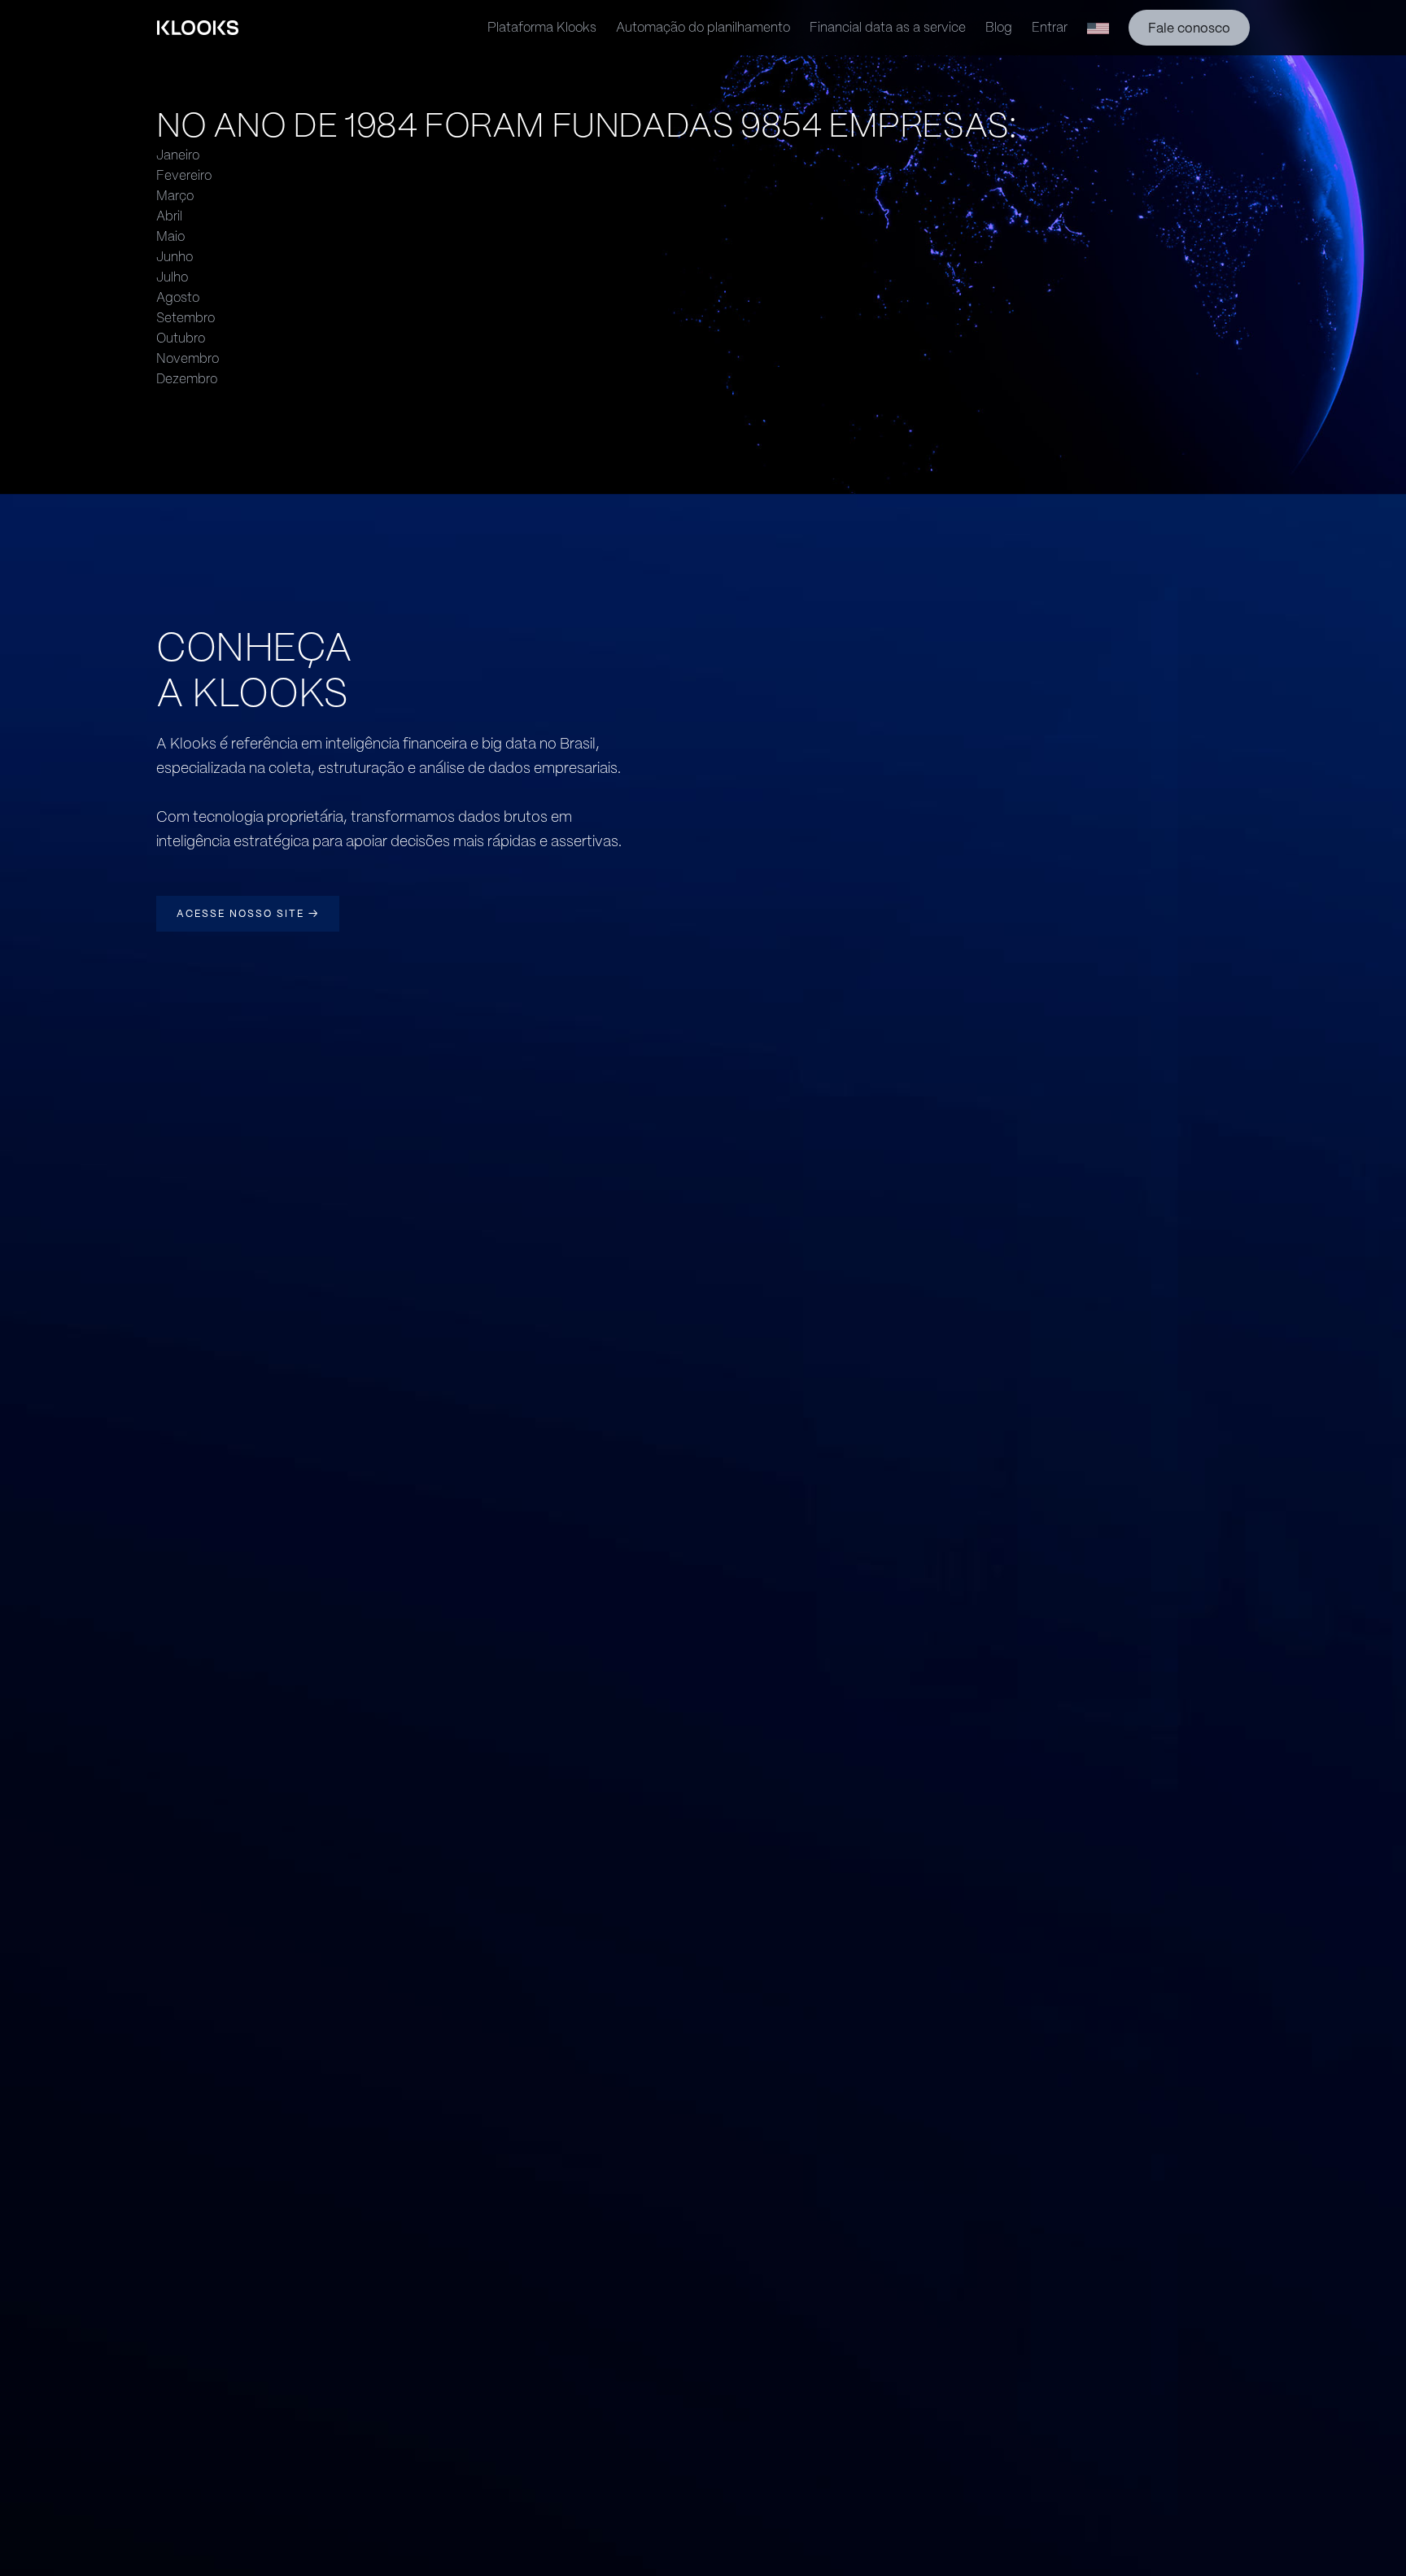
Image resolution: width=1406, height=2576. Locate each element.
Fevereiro (184, 175)
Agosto (178, 297)
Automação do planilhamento (703, 27)
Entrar (1050, 27)
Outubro (181, 338)
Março (175, 196)
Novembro (188, 358)
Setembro (186, 318)
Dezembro (187, 379)
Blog (999, 27)
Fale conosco (1189, 28)
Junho (175, 257)
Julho (172, 277)
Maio (170, 236)
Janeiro (178, 155)
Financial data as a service (888, 27)
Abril (169, 216)
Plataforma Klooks (542, 27)
